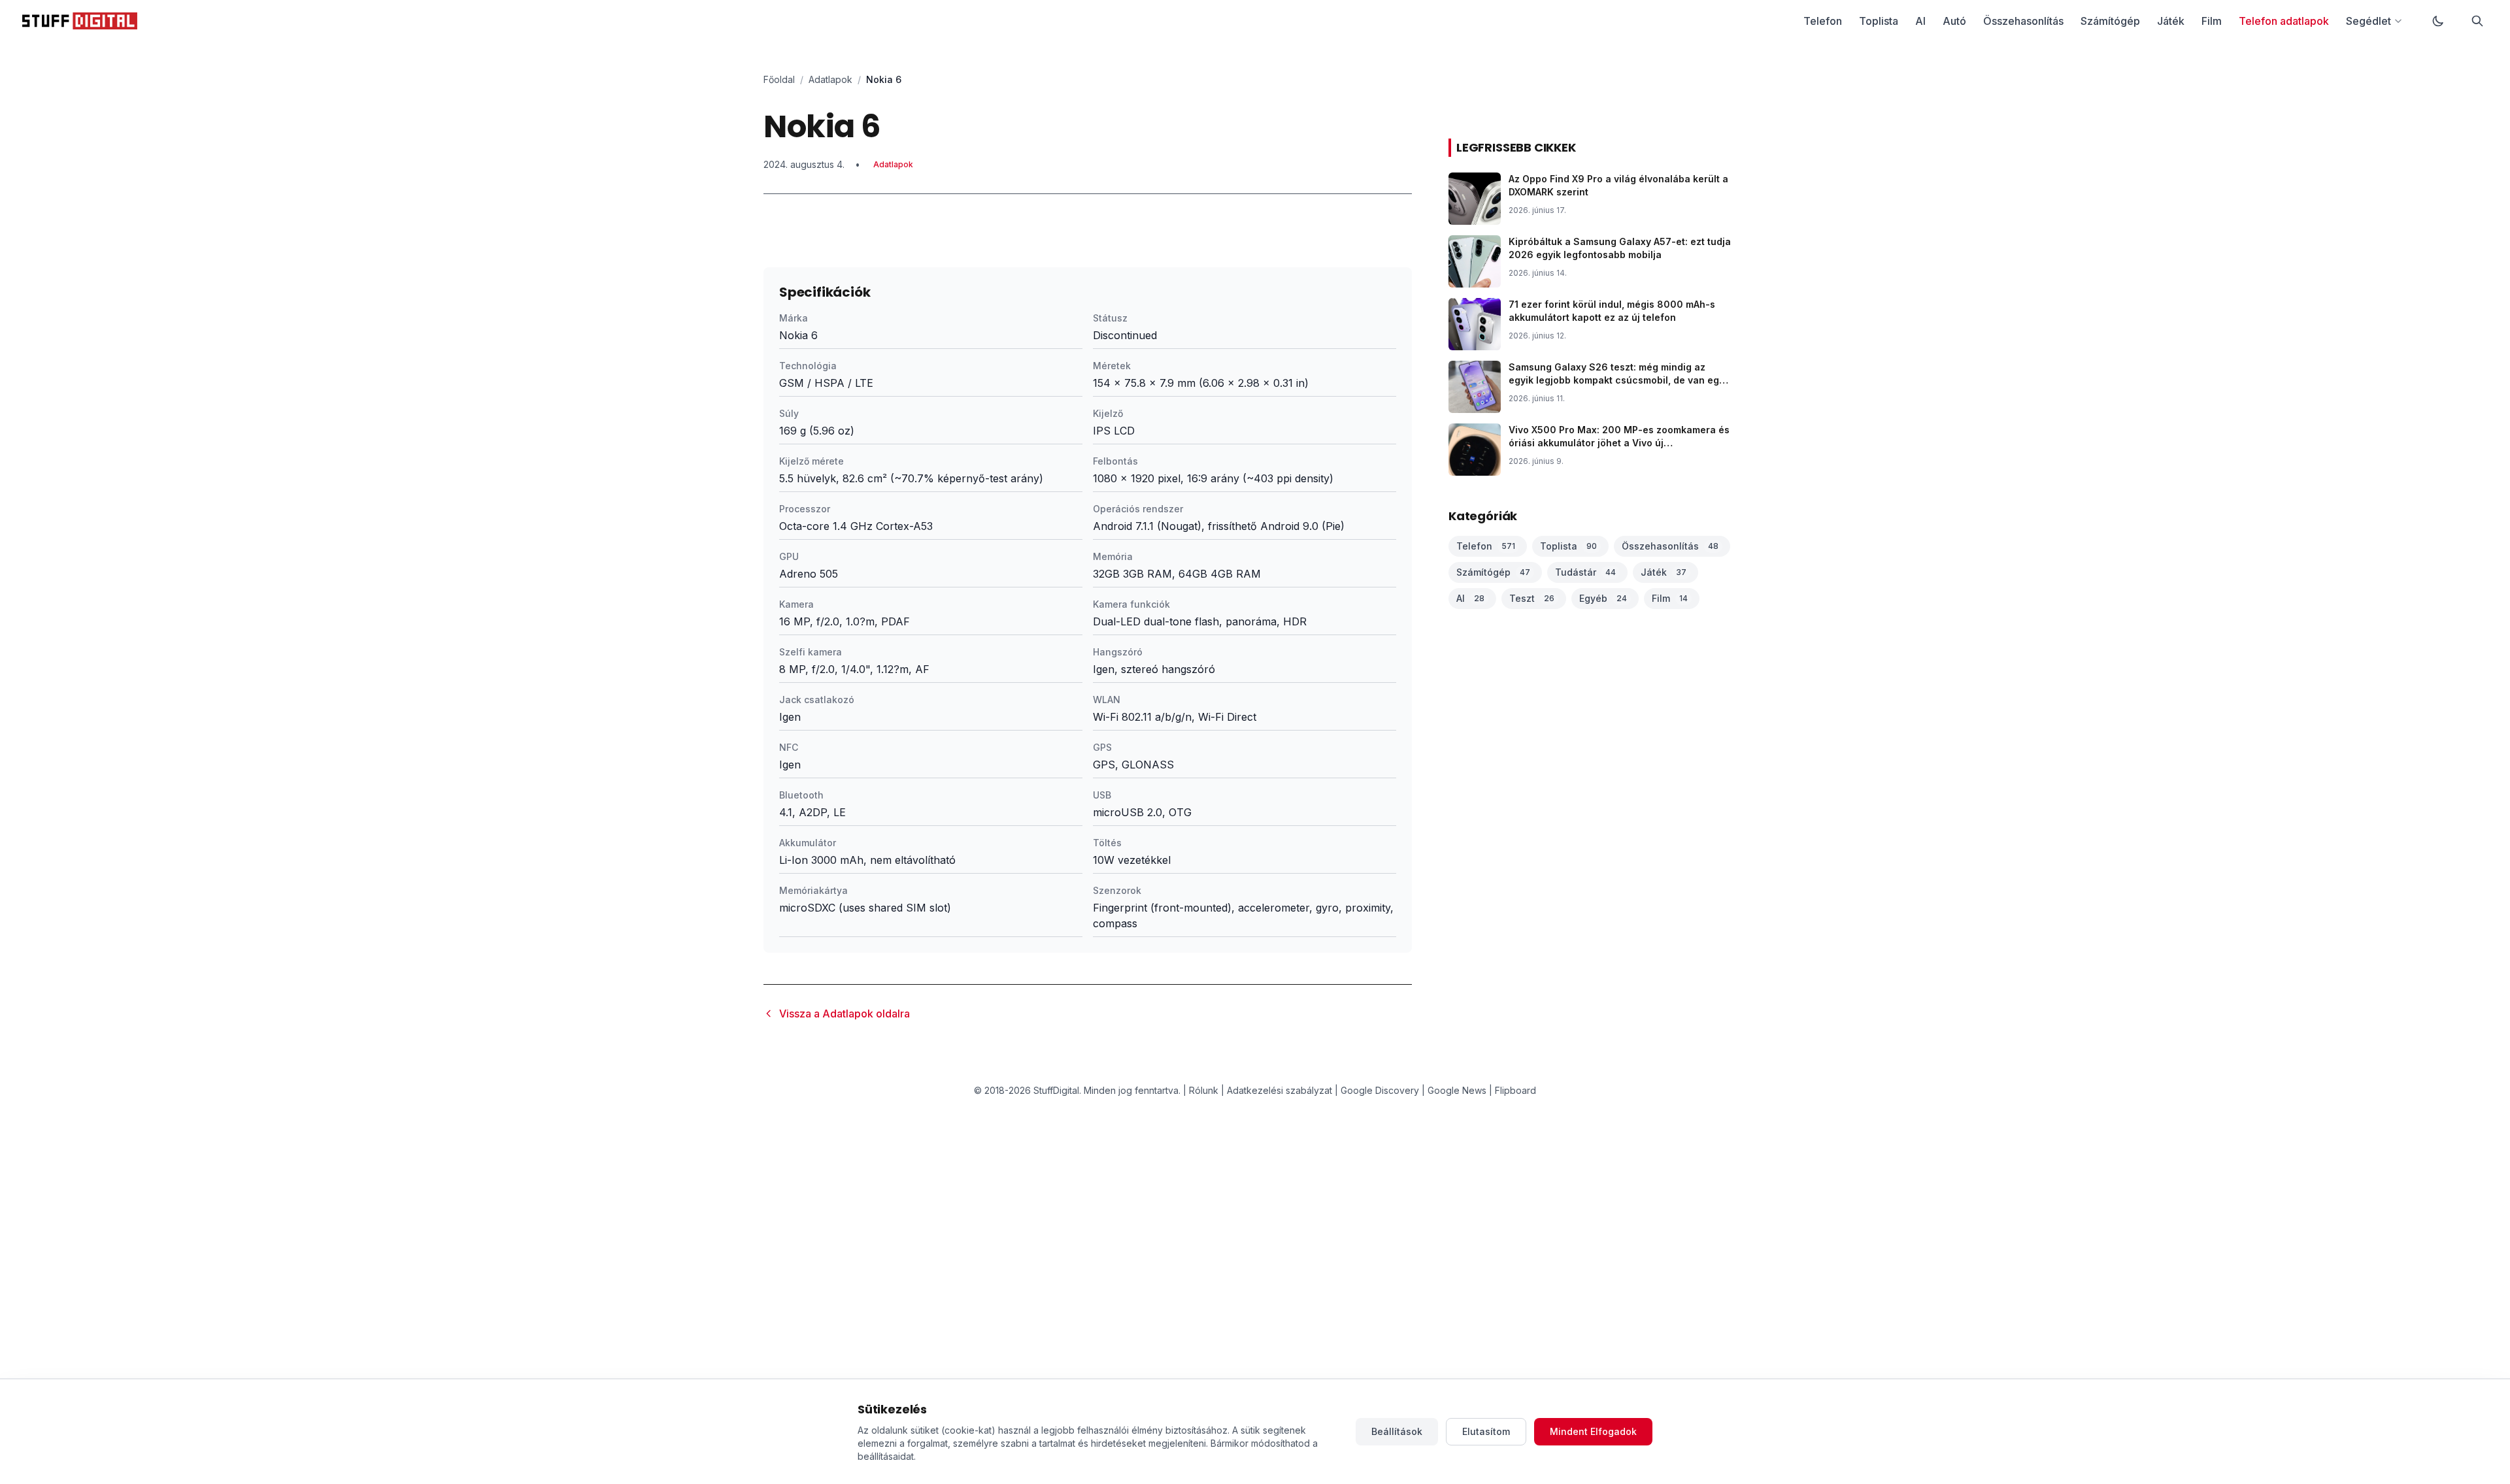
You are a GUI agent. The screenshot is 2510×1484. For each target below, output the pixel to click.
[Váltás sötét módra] (2438, 21)
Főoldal (779, 79)
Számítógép (2110, 21)
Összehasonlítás (2023, 21)
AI (1920, 21)
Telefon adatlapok (2284, 21)
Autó (1954, 21)
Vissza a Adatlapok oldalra (845, 1014)
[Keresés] (2477, 21)
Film (2212, 21)
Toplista (1879, 21)
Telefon (1823, 21)
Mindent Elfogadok (1593, 1431)
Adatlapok (830, 79)
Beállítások (1397, 1431)
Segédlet (2368, 21)
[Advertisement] (1088, 327)
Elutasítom (1486, 1431)
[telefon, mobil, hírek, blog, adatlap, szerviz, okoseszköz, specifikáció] (80, 21)
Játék (2171, 21)
